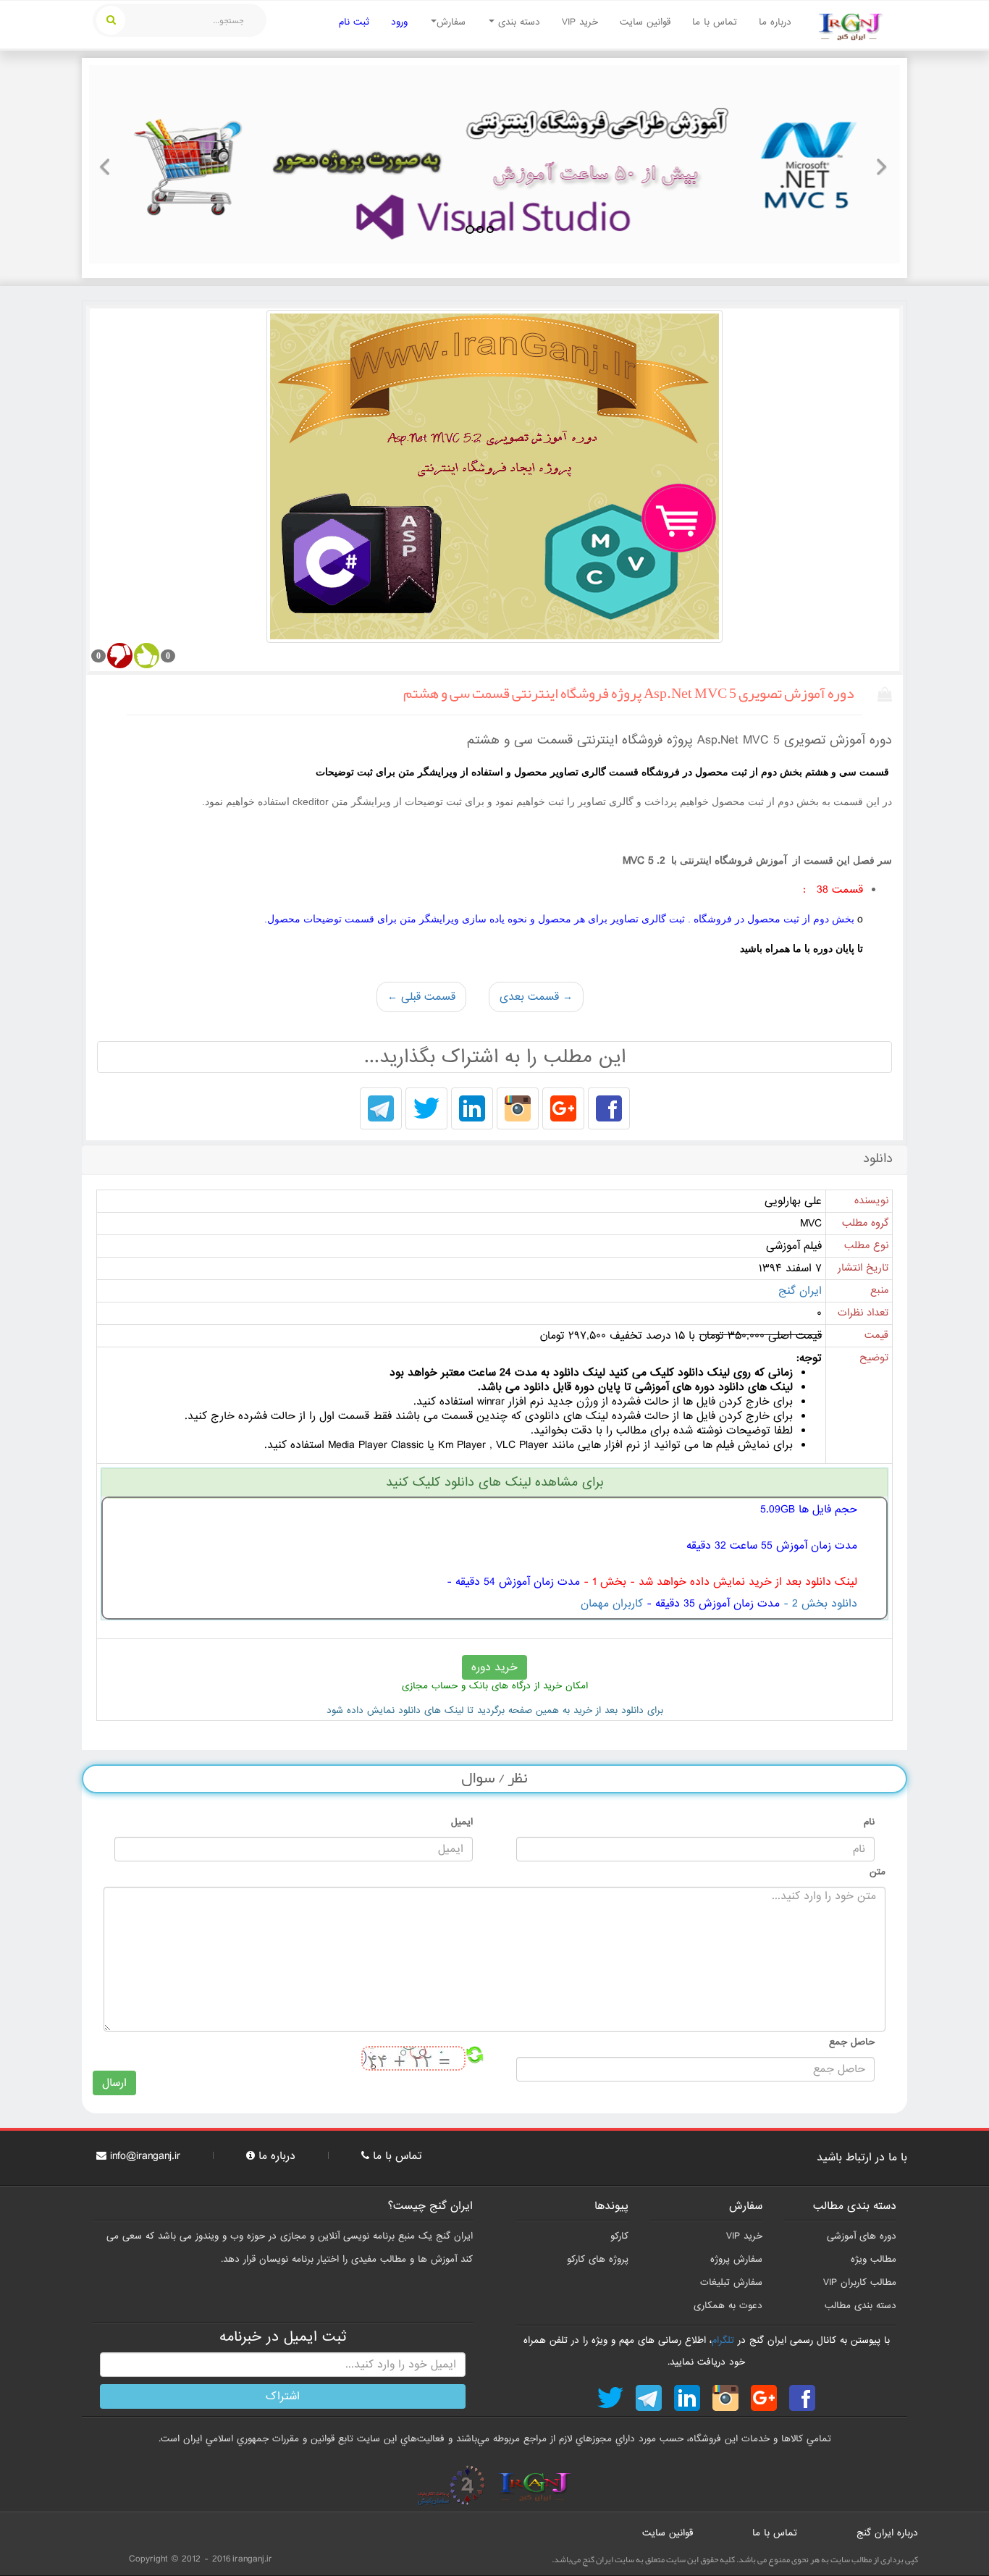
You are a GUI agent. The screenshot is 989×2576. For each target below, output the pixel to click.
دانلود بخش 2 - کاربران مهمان (719, 1604)
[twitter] (426, 1110)
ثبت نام (354, 22)
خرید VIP (580, 22)
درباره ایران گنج (887, 2533)
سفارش (451, 22)
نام (869, 1822)
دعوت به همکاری (728, 2306)
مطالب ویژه (874, 2259)
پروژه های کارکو (598, 2259)
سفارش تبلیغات (731, 2282)
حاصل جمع (852, 2042)
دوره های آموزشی (862, 2236)
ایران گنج (800, 1291)
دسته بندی (517, 22)
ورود (399, 22)
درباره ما (775, 22)
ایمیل (462, 1822)
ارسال (114, 2083)
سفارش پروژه (736, 2259)
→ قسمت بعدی (536, 997)
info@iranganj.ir (145, 2156)
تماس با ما (715, 22)
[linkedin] (472, 1110)
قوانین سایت (645, 22)
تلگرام (723, 2340)
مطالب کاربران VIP (860, 2282)
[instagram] (518, 1110)
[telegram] (381, 1110)
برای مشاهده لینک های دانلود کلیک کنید (495, 1482)
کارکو (619, 2236)
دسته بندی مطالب (860, 2306)
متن (878, 1872)
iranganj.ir (252, 2559)
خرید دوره (494, 1667)
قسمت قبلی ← (421, 997)
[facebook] (609, 1110)
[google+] (563, 1110)
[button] (109, 164)
